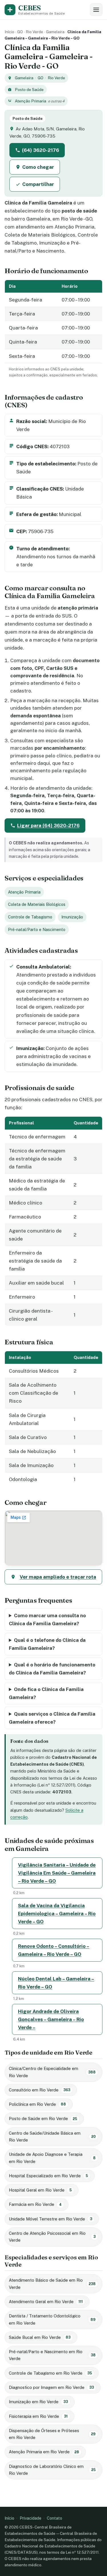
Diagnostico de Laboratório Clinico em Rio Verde (52, 2470)
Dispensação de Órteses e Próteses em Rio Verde (52, 2434)
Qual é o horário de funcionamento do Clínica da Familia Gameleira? (52, 1669)
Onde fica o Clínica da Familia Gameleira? (46, 1693)
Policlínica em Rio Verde (37, 2104)
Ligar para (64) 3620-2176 (48, 825)
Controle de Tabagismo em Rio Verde (50, 2373)
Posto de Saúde (29, 90)
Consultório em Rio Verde (40, 2090)
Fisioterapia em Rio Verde (38, 2416)
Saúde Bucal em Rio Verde (40, 2337)
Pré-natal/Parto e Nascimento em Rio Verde (52, 2355)
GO (20, 32)
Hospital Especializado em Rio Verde (48, 2176)
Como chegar (38, 167)
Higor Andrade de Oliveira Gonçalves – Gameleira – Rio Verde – (51, 2019)
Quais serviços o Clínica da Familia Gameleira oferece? (52, 1718)
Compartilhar (38, 184)
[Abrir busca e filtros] (96, 10)
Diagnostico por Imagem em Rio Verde (51, 2387)
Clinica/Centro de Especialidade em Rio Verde (52, 2072)
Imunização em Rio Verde (38, 2402)
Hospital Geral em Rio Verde (40, 2190)
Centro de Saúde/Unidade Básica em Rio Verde (52, 2137)
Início (9, 32)
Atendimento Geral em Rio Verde (46, 2302)
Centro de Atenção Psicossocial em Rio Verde (52, 2237)
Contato (54, 2518)
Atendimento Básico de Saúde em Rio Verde (52, 2284)
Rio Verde (34, 32)
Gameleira (55, 32)
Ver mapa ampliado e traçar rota (58, 1577)
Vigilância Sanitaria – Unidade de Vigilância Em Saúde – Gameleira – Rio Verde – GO (57, 1873)
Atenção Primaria (31, 101)
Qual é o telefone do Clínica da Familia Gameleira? (47, 1644)
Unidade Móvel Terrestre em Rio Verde (51, 2219)
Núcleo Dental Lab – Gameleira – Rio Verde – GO (56, 1983)
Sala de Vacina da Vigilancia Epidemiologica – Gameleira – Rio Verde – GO (57, 1914)
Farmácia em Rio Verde (35, 2204)
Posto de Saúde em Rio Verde (43, 2118)
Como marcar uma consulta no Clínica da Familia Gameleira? (47, 1620)
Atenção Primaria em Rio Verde (44, 2452)
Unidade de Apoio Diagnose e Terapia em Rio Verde (52, 2158)
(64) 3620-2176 (41, 150)
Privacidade (31, 2518)
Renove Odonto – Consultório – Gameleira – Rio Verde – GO (54, 1950)
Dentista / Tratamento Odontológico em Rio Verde (52, 2319)
